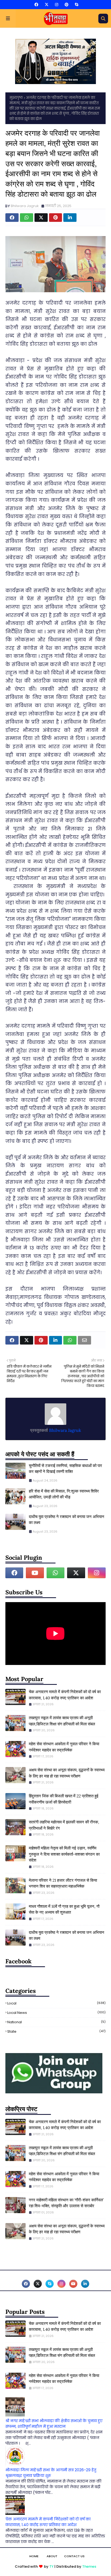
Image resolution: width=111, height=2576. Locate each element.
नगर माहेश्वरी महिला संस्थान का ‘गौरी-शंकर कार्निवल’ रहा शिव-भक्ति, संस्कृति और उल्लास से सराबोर (66, 2203)
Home (34, 2556)
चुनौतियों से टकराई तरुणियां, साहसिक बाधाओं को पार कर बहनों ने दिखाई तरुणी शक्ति (65, 1469)
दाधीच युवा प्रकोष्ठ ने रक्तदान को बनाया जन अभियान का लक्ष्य (67, 1520)
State (56, 2031)
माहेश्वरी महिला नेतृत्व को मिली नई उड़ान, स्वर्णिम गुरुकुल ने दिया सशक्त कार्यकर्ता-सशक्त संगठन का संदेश (64, 1854)
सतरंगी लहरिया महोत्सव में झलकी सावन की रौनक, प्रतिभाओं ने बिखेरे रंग (64, 1825)
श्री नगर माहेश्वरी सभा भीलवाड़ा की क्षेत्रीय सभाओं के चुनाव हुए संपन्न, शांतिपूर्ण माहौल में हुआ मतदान (54, 2424)
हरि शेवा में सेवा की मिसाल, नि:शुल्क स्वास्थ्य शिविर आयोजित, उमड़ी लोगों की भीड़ (64, 1494)
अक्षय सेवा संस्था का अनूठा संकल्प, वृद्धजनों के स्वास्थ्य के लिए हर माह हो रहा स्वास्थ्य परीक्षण (67, 1773)
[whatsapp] (55, 1573)
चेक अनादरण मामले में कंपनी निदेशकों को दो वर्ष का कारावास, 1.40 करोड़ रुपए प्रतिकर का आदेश (65, 1695)
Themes (89, 2566)
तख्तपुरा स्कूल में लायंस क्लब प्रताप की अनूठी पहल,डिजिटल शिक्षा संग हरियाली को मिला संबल (62, 1721)
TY (51, 2566)
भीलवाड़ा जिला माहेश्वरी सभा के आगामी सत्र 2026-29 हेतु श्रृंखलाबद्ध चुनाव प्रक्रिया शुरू (51, 2473)
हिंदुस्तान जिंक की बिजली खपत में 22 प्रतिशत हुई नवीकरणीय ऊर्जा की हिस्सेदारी (64, 1799)
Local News (56, 2013)
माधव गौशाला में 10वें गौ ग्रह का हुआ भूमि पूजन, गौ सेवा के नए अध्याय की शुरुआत (64, 1909)
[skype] (76, 5)
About (52, 2556)
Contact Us (74, 2556)
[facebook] (36, 5)
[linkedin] (85, 2284)
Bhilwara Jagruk (25, 206)
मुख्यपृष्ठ (16, 98)
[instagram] (57, 5)
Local (56, 2003)
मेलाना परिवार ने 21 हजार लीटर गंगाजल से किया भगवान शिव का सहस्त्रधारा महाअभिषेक (63, 1883)
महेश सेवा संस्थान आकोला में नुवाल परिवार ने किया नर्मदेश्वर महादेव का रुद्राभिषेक (64, 1747)
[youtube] (35, 1573)
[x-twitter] (47, 5)
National (56, 2022)
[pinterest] (67, 5)
